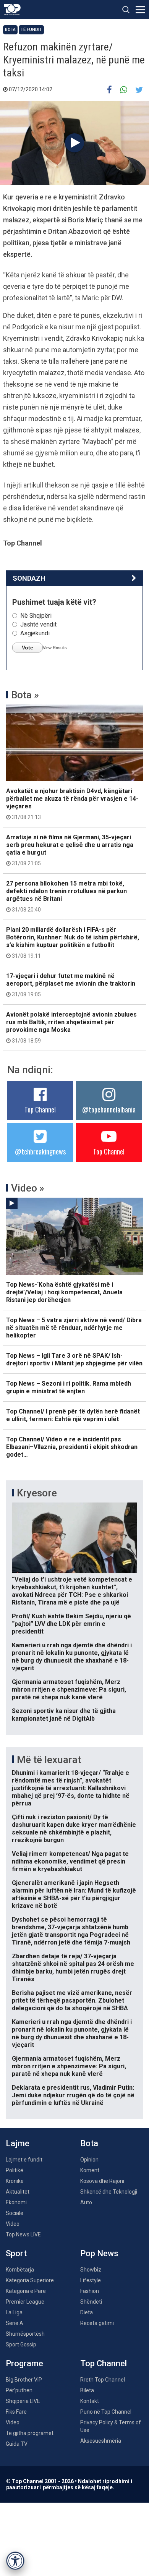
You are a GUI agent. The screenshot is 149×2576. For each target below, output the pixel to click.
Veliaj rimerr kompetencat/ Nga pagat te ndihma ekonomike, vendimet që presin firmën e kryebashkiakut (70, 1861)
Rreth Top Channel (103, 2380)
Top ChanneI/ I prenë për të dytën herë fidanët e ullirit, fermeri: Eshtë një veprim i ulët (73, 1415)
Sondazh (29, 578)
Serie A (15, 2323)
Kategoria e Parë (26, 2291)
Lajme (18, 2143)
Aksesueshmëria (101, 2441)
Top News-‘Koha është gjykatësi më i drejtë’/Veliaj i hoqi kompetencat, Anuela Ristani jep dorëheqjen (64, 1292)
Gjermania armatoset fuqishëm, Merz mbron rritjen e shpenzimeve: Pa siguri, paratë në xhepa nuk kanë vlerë (69, 1690)
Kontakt (90, 2401)
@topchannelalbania (109, 1109)
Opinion (89, 2160)
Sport (16, 2253)
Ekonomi (16, 2202)
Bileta (87, 2390)
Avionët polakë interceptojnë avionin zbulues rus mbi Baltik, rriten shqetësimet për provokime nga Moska (71, 1027)
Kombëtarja (20, 2270)
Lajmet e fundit (24, 2160)
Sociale (15, 2213)
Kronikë (15, 2181)
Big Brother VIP (24, 2380)
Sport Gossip (21, 2344)
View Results (55, 648)
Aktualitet (18, 2192)
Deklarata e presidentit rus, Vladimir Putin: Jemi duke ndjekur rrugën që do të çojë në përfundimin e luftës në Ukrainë (73, 2095)
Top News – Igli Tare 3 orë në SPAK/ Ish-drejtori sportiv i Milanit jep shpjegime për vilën (74, 1359)
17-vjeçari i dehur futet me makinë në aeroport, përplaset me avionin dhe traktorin (71, 985)
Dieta (87, 2312)
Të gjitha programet (30, 2433)
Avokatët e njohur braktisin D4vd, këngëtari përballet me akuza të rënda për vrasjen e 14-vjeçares (72, 804)
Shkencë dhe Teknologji (109, 2192)
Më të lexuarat (49, 1760)
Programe (24, 2363)
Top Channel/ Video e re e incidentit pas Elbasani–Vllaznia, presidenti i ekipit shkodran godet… (72, 1447)
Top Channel (40, 1109)
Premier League (25, 2302)
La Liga (14, 2312)
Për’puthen (19, 2390)
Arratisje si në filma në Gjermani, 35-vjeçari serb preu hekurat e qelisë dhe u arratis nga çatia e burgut (70, 850)
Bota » (25, 695)
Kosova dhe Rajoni (102, 2181)
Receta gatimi (97, 2323)
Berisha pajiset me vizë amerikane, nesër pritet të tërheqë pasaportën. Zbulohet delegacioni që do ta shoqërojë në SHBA (72, 2000)
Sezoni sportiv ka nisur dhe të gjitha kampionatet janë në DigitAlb (64, 1715)
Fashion (90, 2291)
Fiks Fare (16, 2412)
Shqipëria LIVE (23, 2401)
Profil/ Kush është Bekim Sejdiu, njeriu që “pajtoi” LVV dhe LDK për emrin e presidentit (71, 1624)
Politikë (15, 2170)
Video (13, 2224)
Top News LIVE (23, 2234)
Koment (90, 2170)
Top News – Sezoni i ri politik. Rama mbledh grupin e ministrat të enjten (69, 1387)
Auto (86, 2202)
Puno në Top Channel (106, 2412)
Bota (10, 30)
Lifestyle (91, 2280)
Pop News (99, 2253)
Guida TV (17, 2444)
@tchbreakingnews (40, 1151)
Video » (28, 1188)
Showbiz (91, 2270)
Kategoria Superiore (30, 2280)
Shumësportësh (25, 2334)
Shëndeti (91, 2302)
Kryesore (37, 1493)
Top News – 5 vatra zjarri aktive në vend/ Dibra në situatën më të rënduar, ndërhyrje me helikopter (74, 1328)
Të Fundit (31, 30)
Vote (28, 648)
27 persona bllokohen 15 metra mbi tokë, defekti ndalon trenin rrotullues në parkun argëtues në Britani (66, 896)
